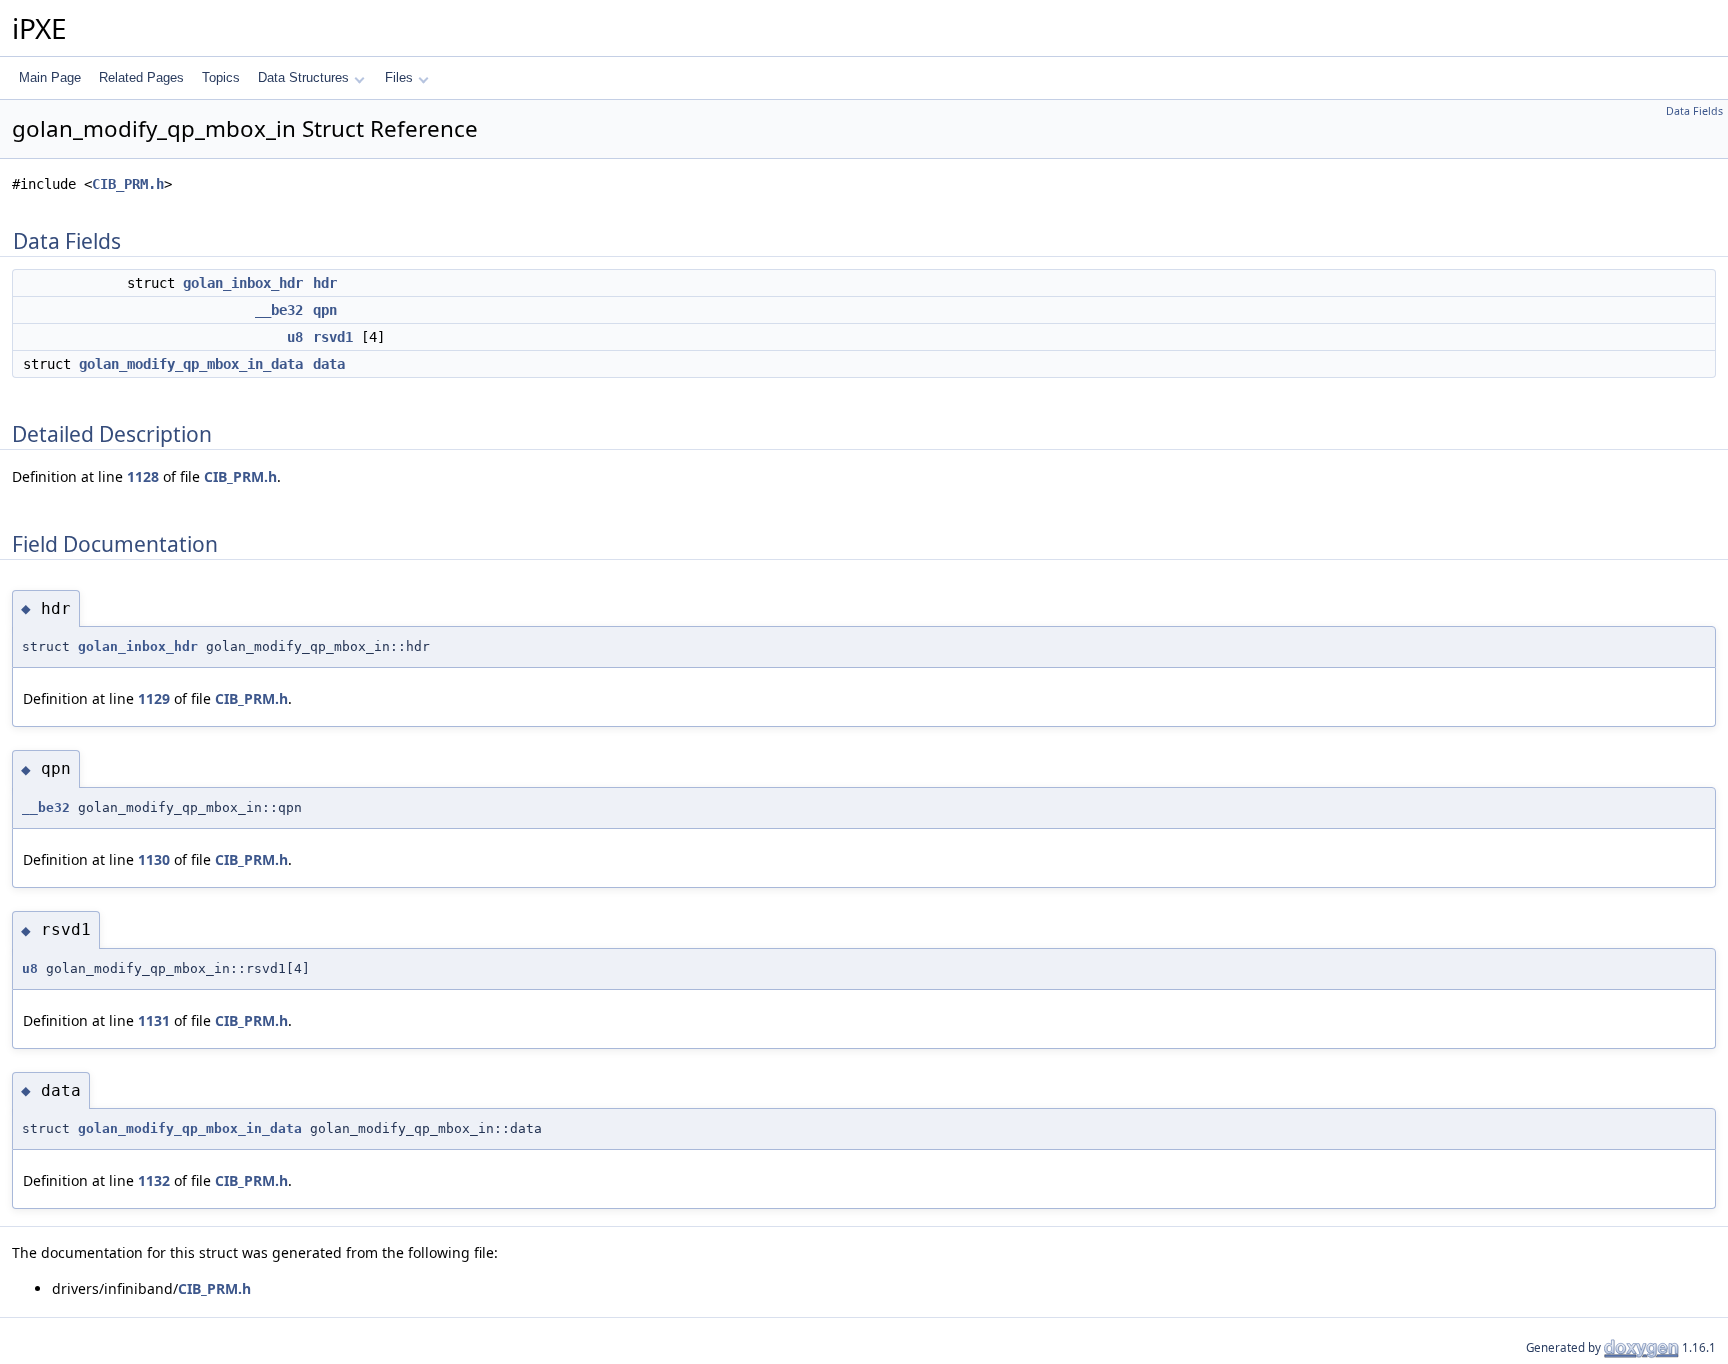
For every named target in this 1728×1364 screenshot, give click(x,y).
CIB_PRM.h (128, 184)
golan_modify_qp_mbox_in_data (191, 364)
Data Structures (303, 77)
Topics (221, 77)
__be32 (279, 310)
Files (399, 77)
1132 (154, 1180)
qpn (325, 310)
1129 (154, 698)
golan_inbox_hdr (243, 283)
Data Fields (1694, 111)
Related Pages (141, 77)
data (329, 364)
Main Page (50, 77)
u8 (295, 337)
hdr (325, 283)
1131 (154, 1020)
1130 (154, 859)
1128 (143, 476)
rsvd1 (333, 337)
